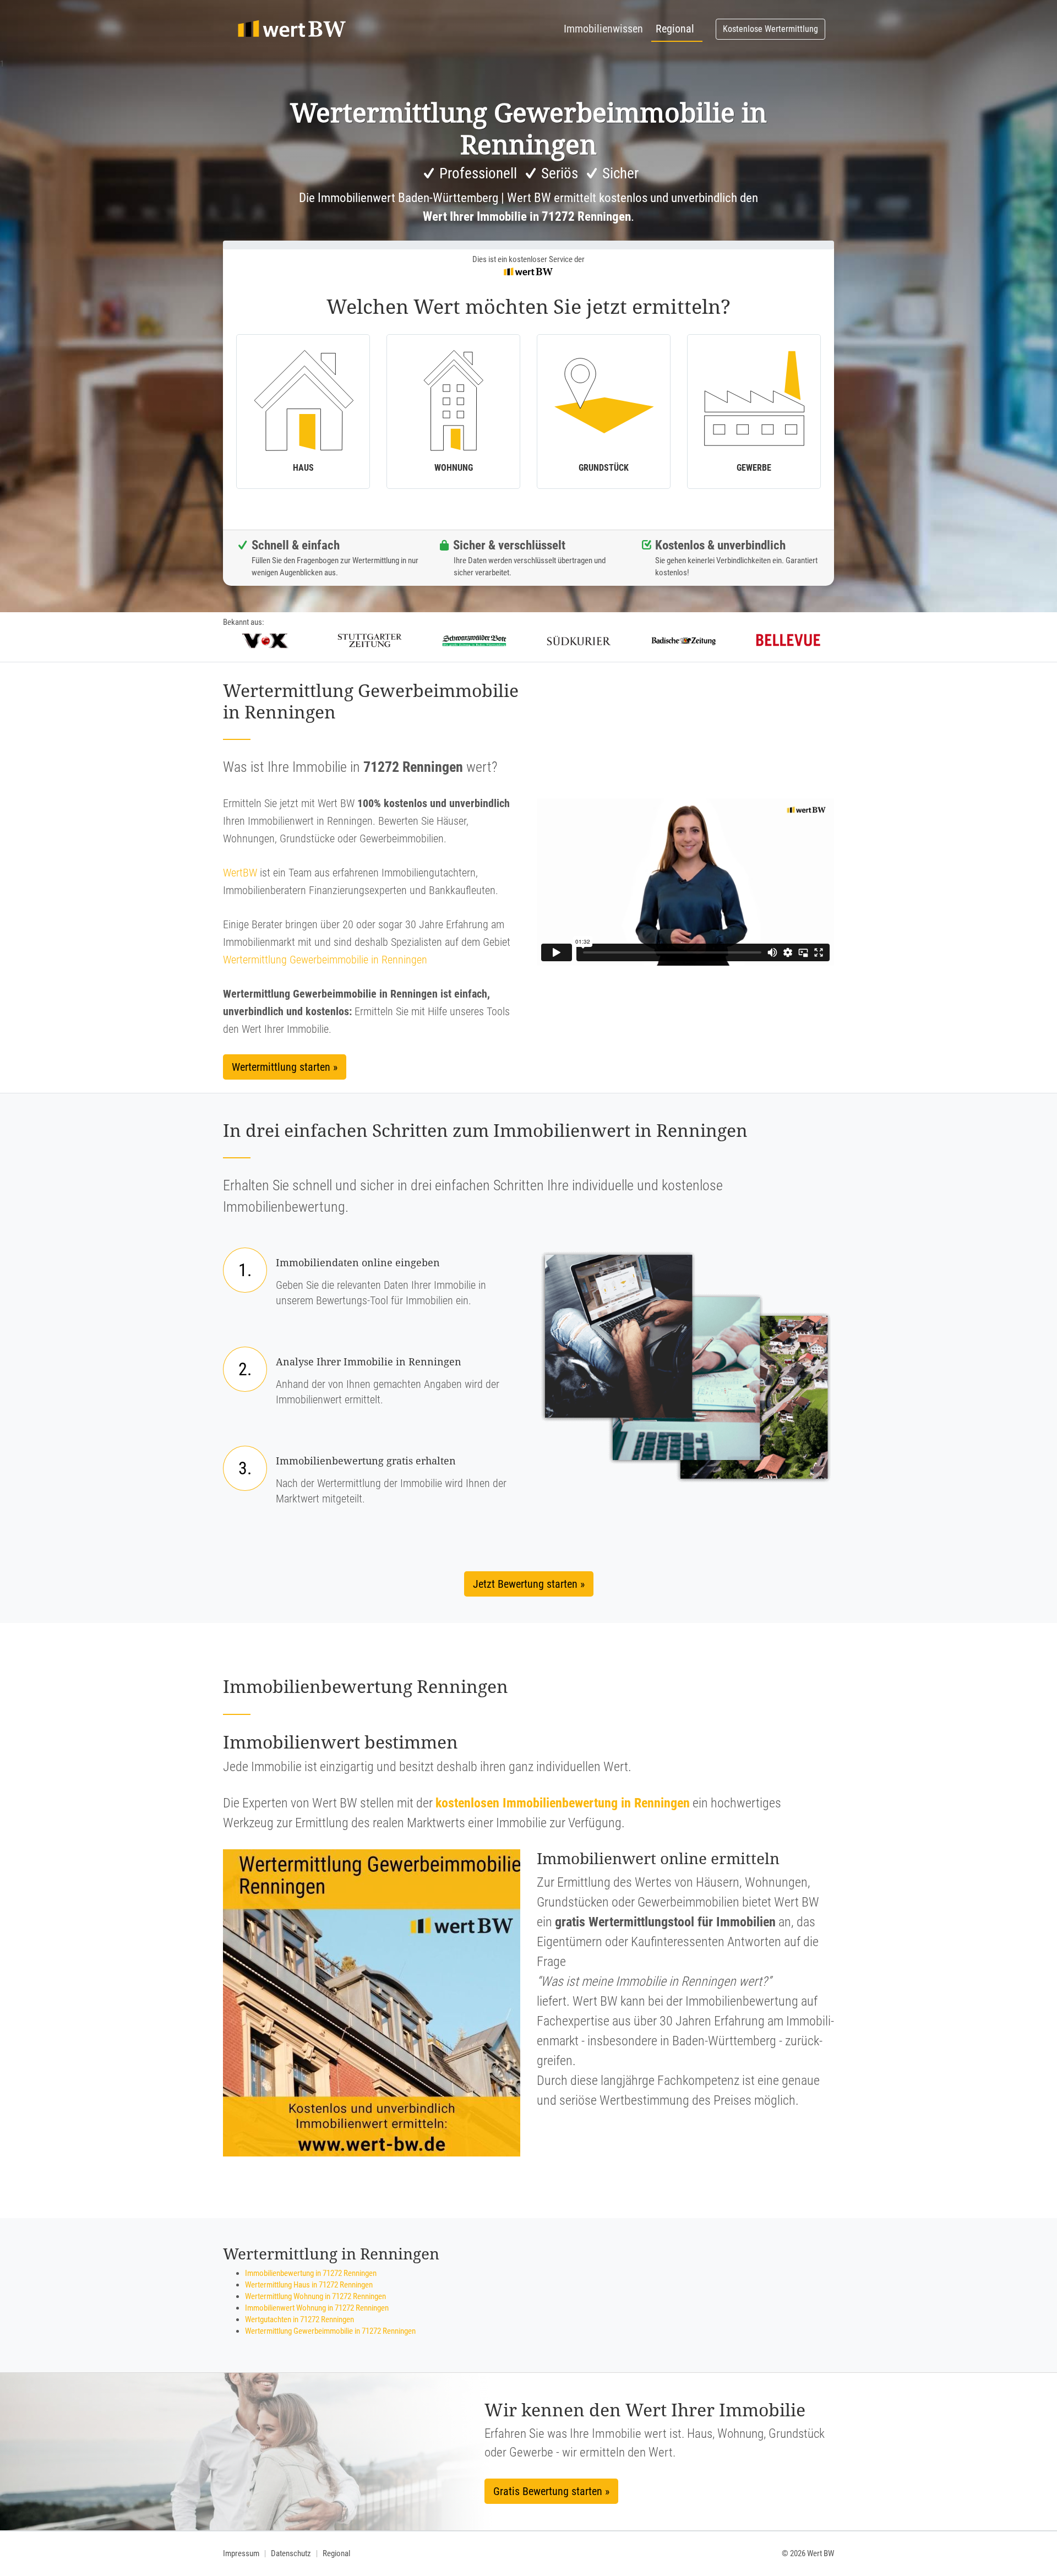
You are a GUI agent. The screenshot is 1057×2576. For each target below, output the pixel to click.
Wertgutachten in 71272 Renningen (299, 2319)
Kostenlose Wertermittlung (770, 29)
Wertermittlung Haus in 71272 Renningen (309, 2285)
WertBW (240, 873)
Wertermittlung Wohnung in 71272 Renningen (315, 2296)
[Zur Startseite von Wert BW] (292, 29)
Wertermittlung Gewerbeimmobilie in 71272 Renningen (330, 2331)
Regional (675, 29)
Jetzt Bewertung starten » (529, 1584)
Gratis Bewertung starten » (551, 2491)
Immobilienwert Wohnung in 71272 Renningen (317, 2308)
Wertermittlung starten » (285, 1067)
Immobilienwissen (603, 29)
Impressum (241, 2553)
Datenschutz (291, 2553)
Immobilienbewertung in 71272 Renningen (311, 2273)
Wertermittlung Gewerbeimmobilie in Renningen (325, 960)
